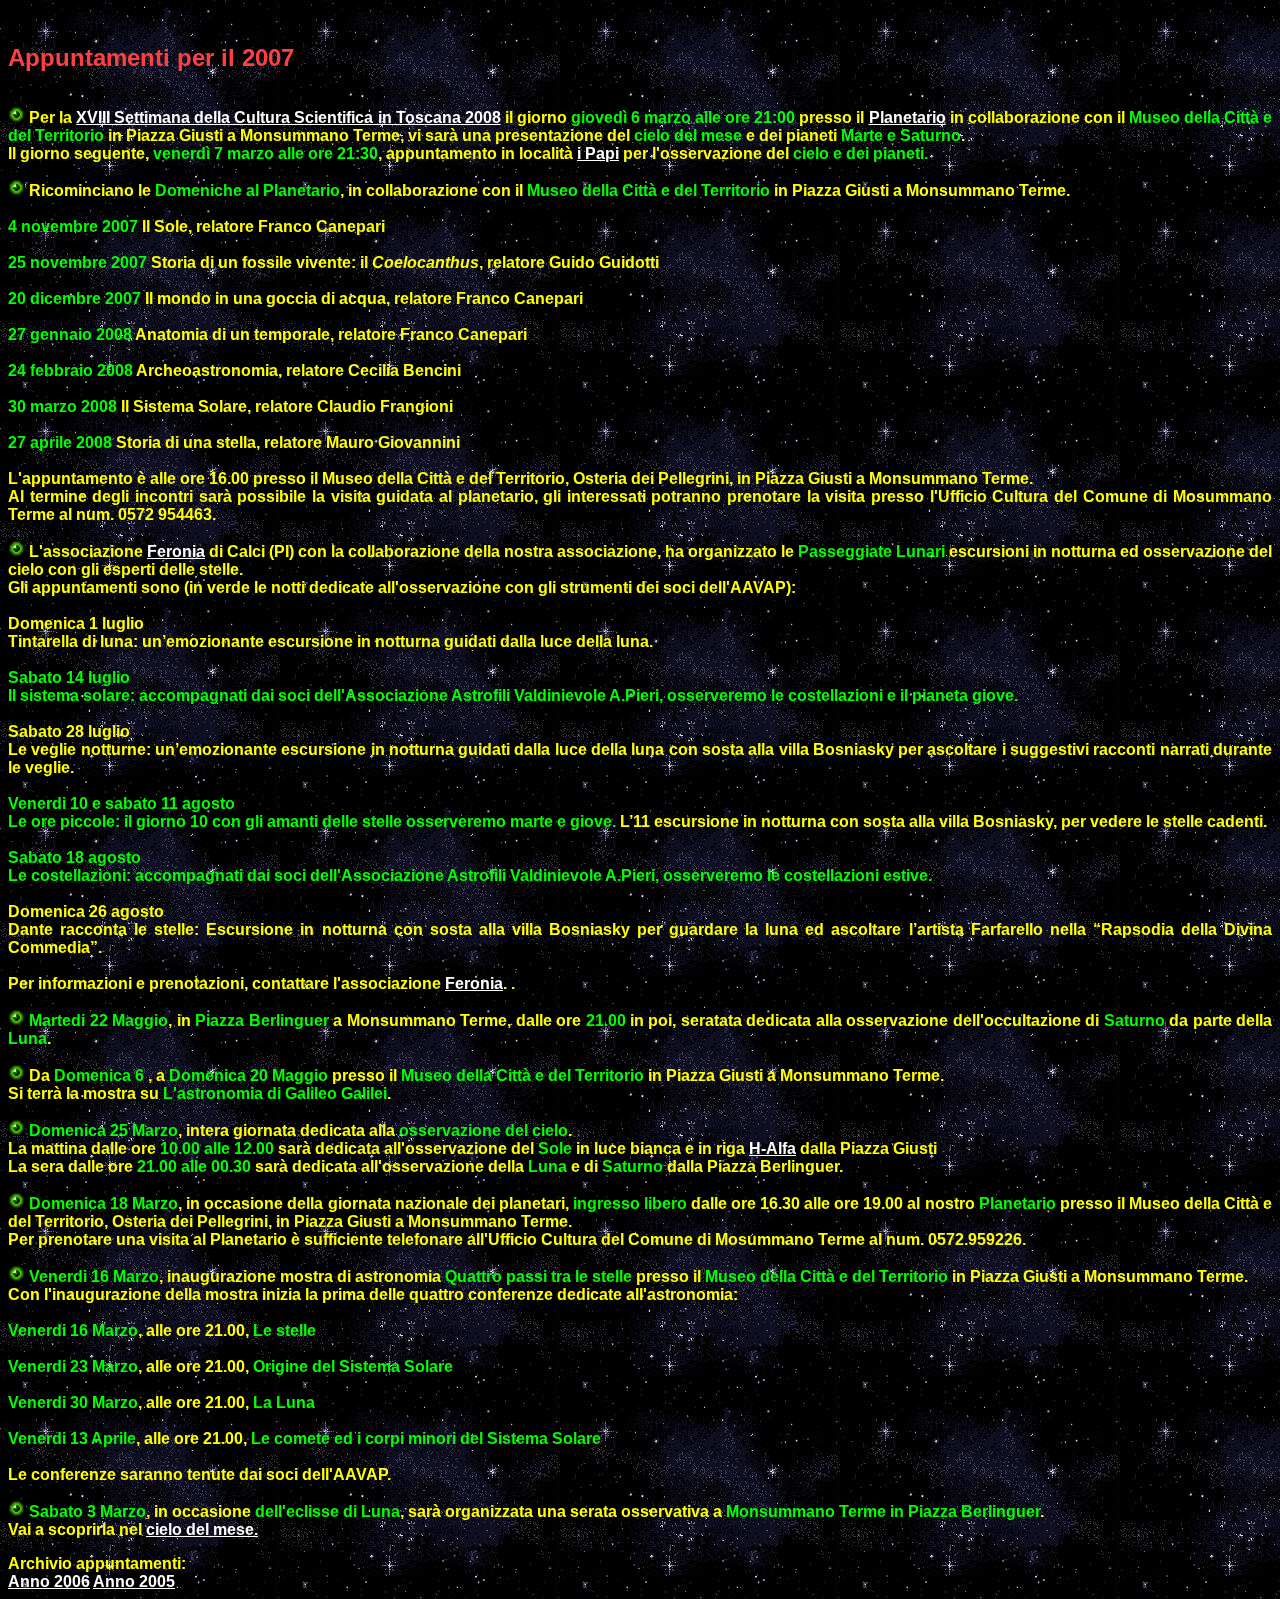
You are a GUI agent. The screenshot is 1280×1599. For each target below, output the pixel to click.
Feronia (176, 551)
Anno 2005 (134, 1581)
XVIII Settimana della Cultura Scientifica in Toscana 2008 (288, 117)
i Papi (598, 153)
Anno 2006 (49, 1581)
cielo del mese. (202, 1529)
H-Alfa (772, 1148)
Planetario (907, 117)
